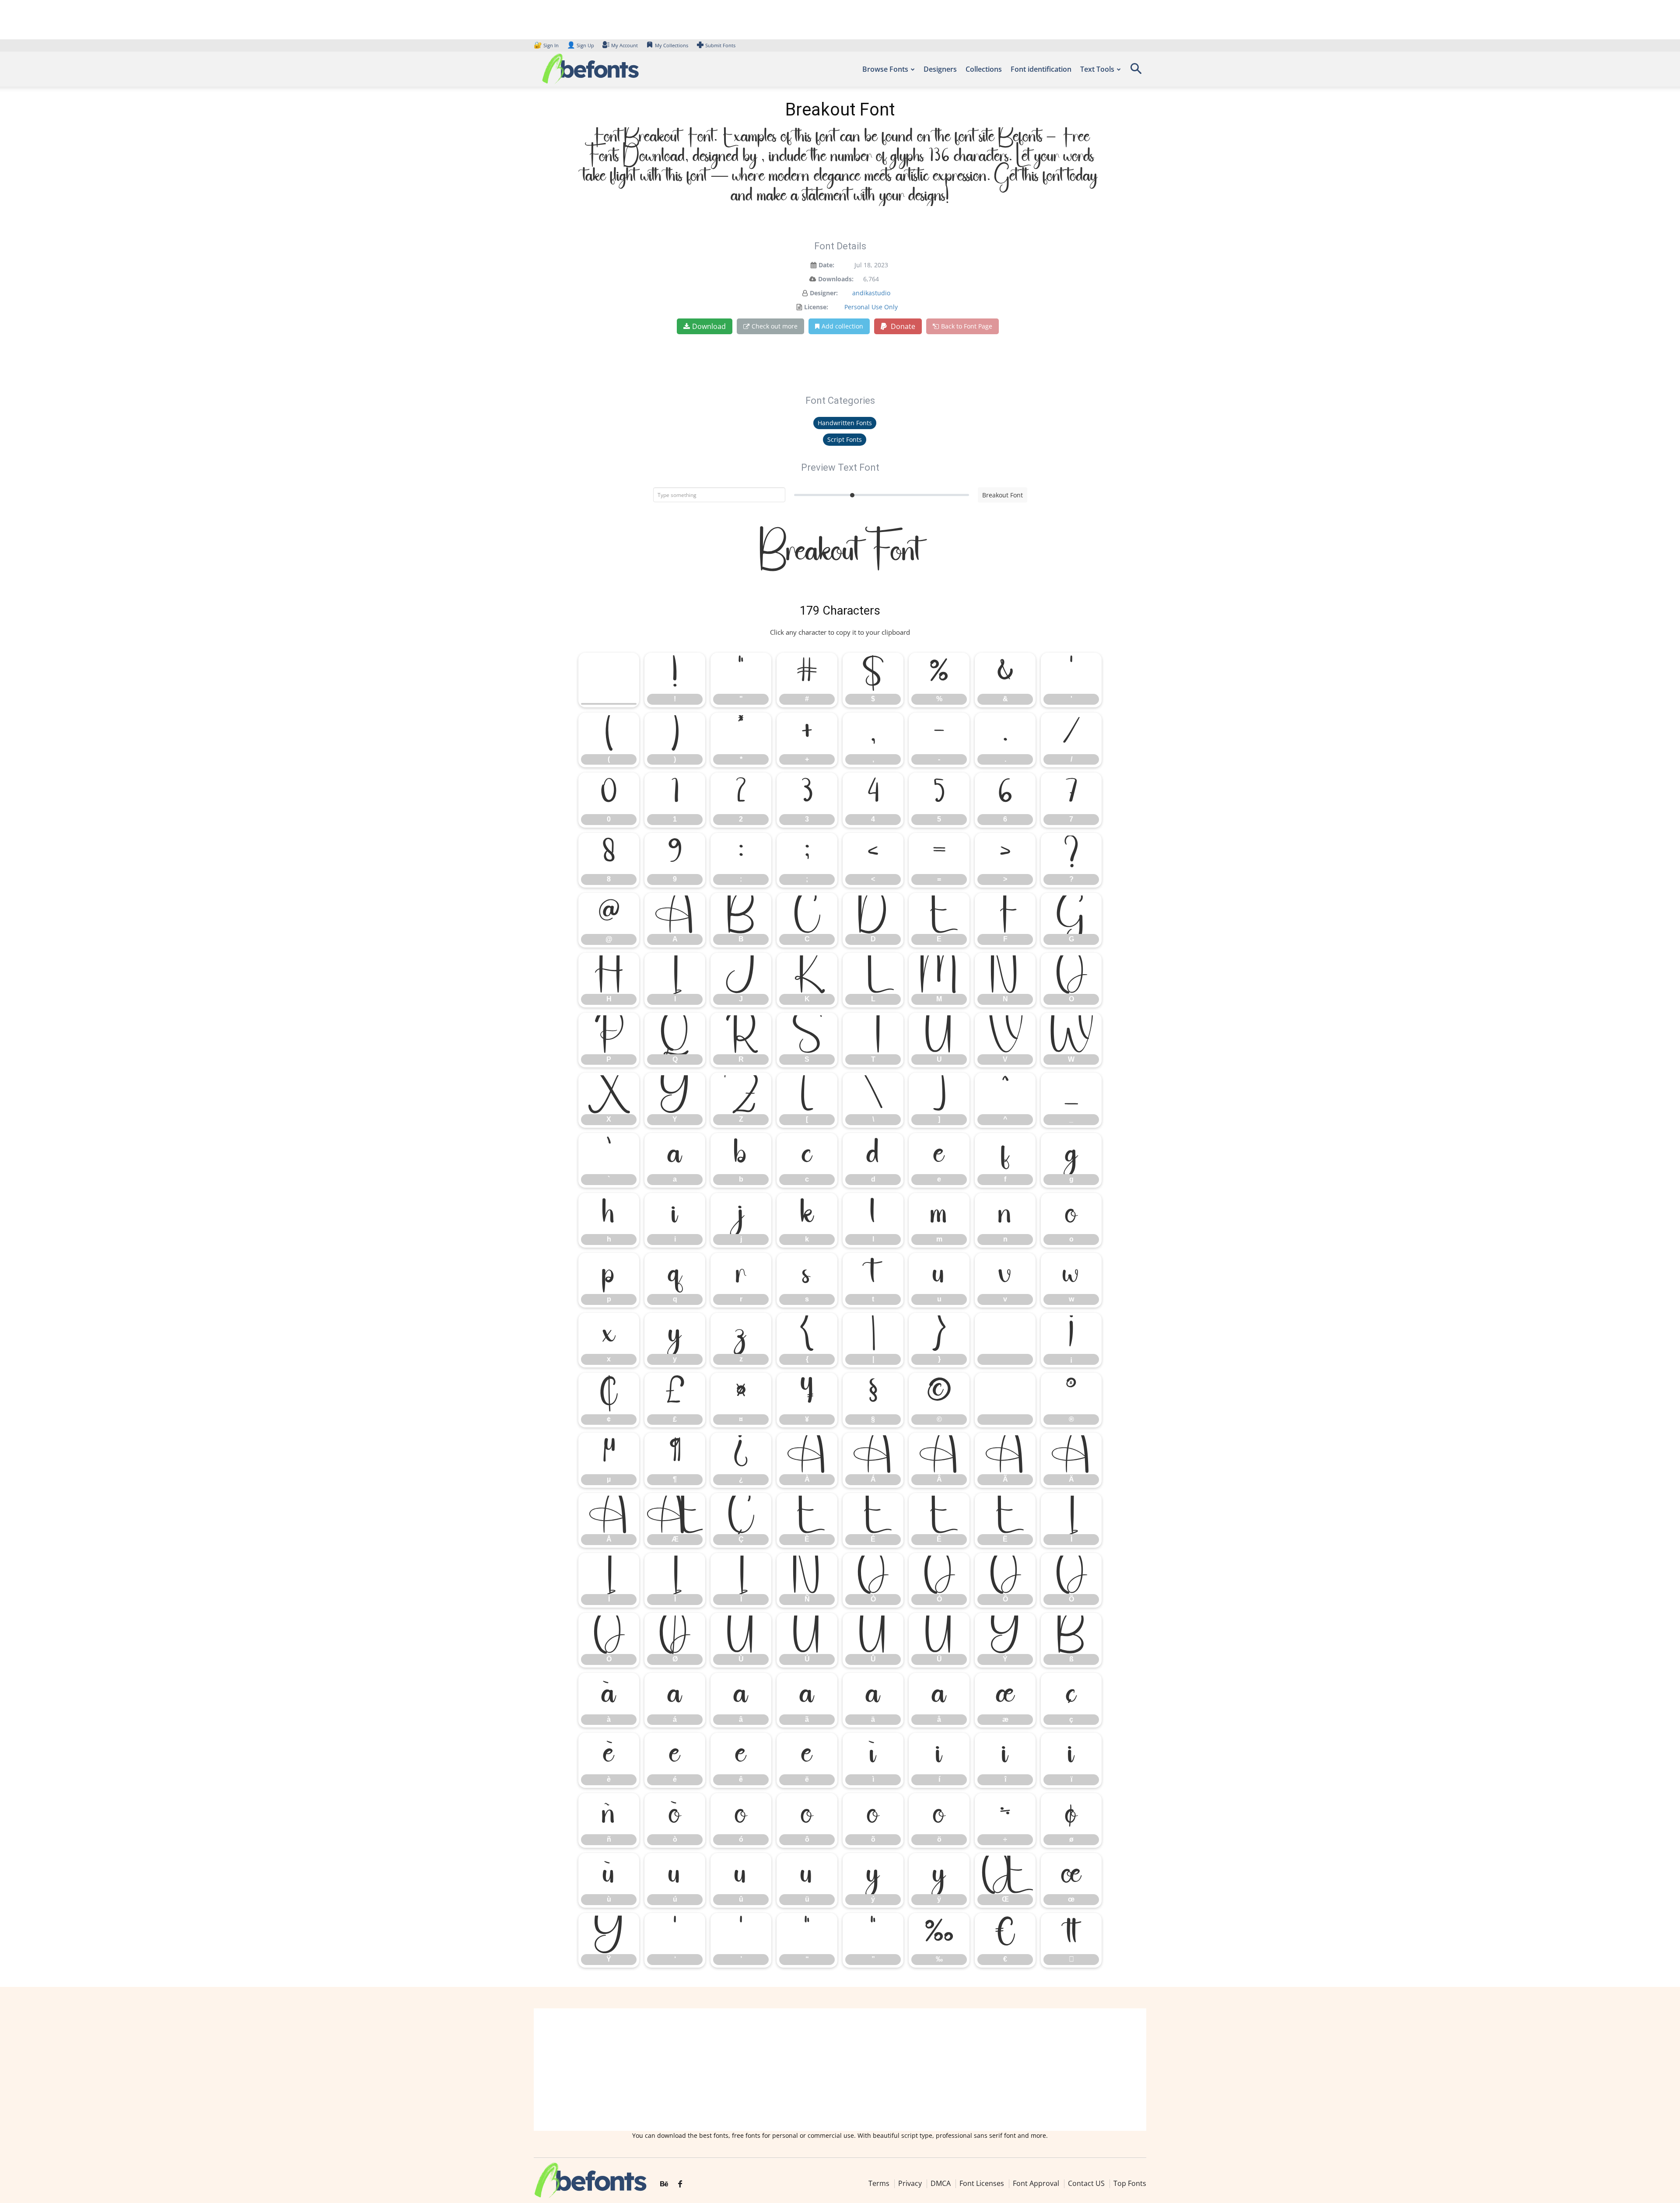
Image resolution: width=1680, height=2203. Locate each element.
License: (816, 307)
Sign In (547, 45)
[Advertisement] (840, 2070)
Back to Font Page (967, 326)
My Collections (672, 45)
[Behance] (664, 2184)
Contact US (1086, 2183)
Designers (940, 69)
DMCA (941, 2183)
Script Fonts (845, 439)
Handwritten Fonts (845, 423)
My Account (625, 45)
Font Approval (1036, 2183)
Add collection (842, 326)
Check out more (775, 326)
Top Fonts (1130, 2183)
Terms (879, 2183)
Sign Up (581, 45)
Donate (902, 326)
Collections (984, 69)
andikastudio (871, 293)
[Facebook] (680, 2184)
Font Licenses (982, 2183)
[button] (1136, 72)
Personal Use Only (871, 307)
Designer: (824, 293)
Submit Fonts (720, 45)
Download (709, 326)
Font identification (1041, 69)
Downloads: (836, 279)
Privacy (910, 2183)
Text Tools (1097, 69)
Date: (826, 265)
